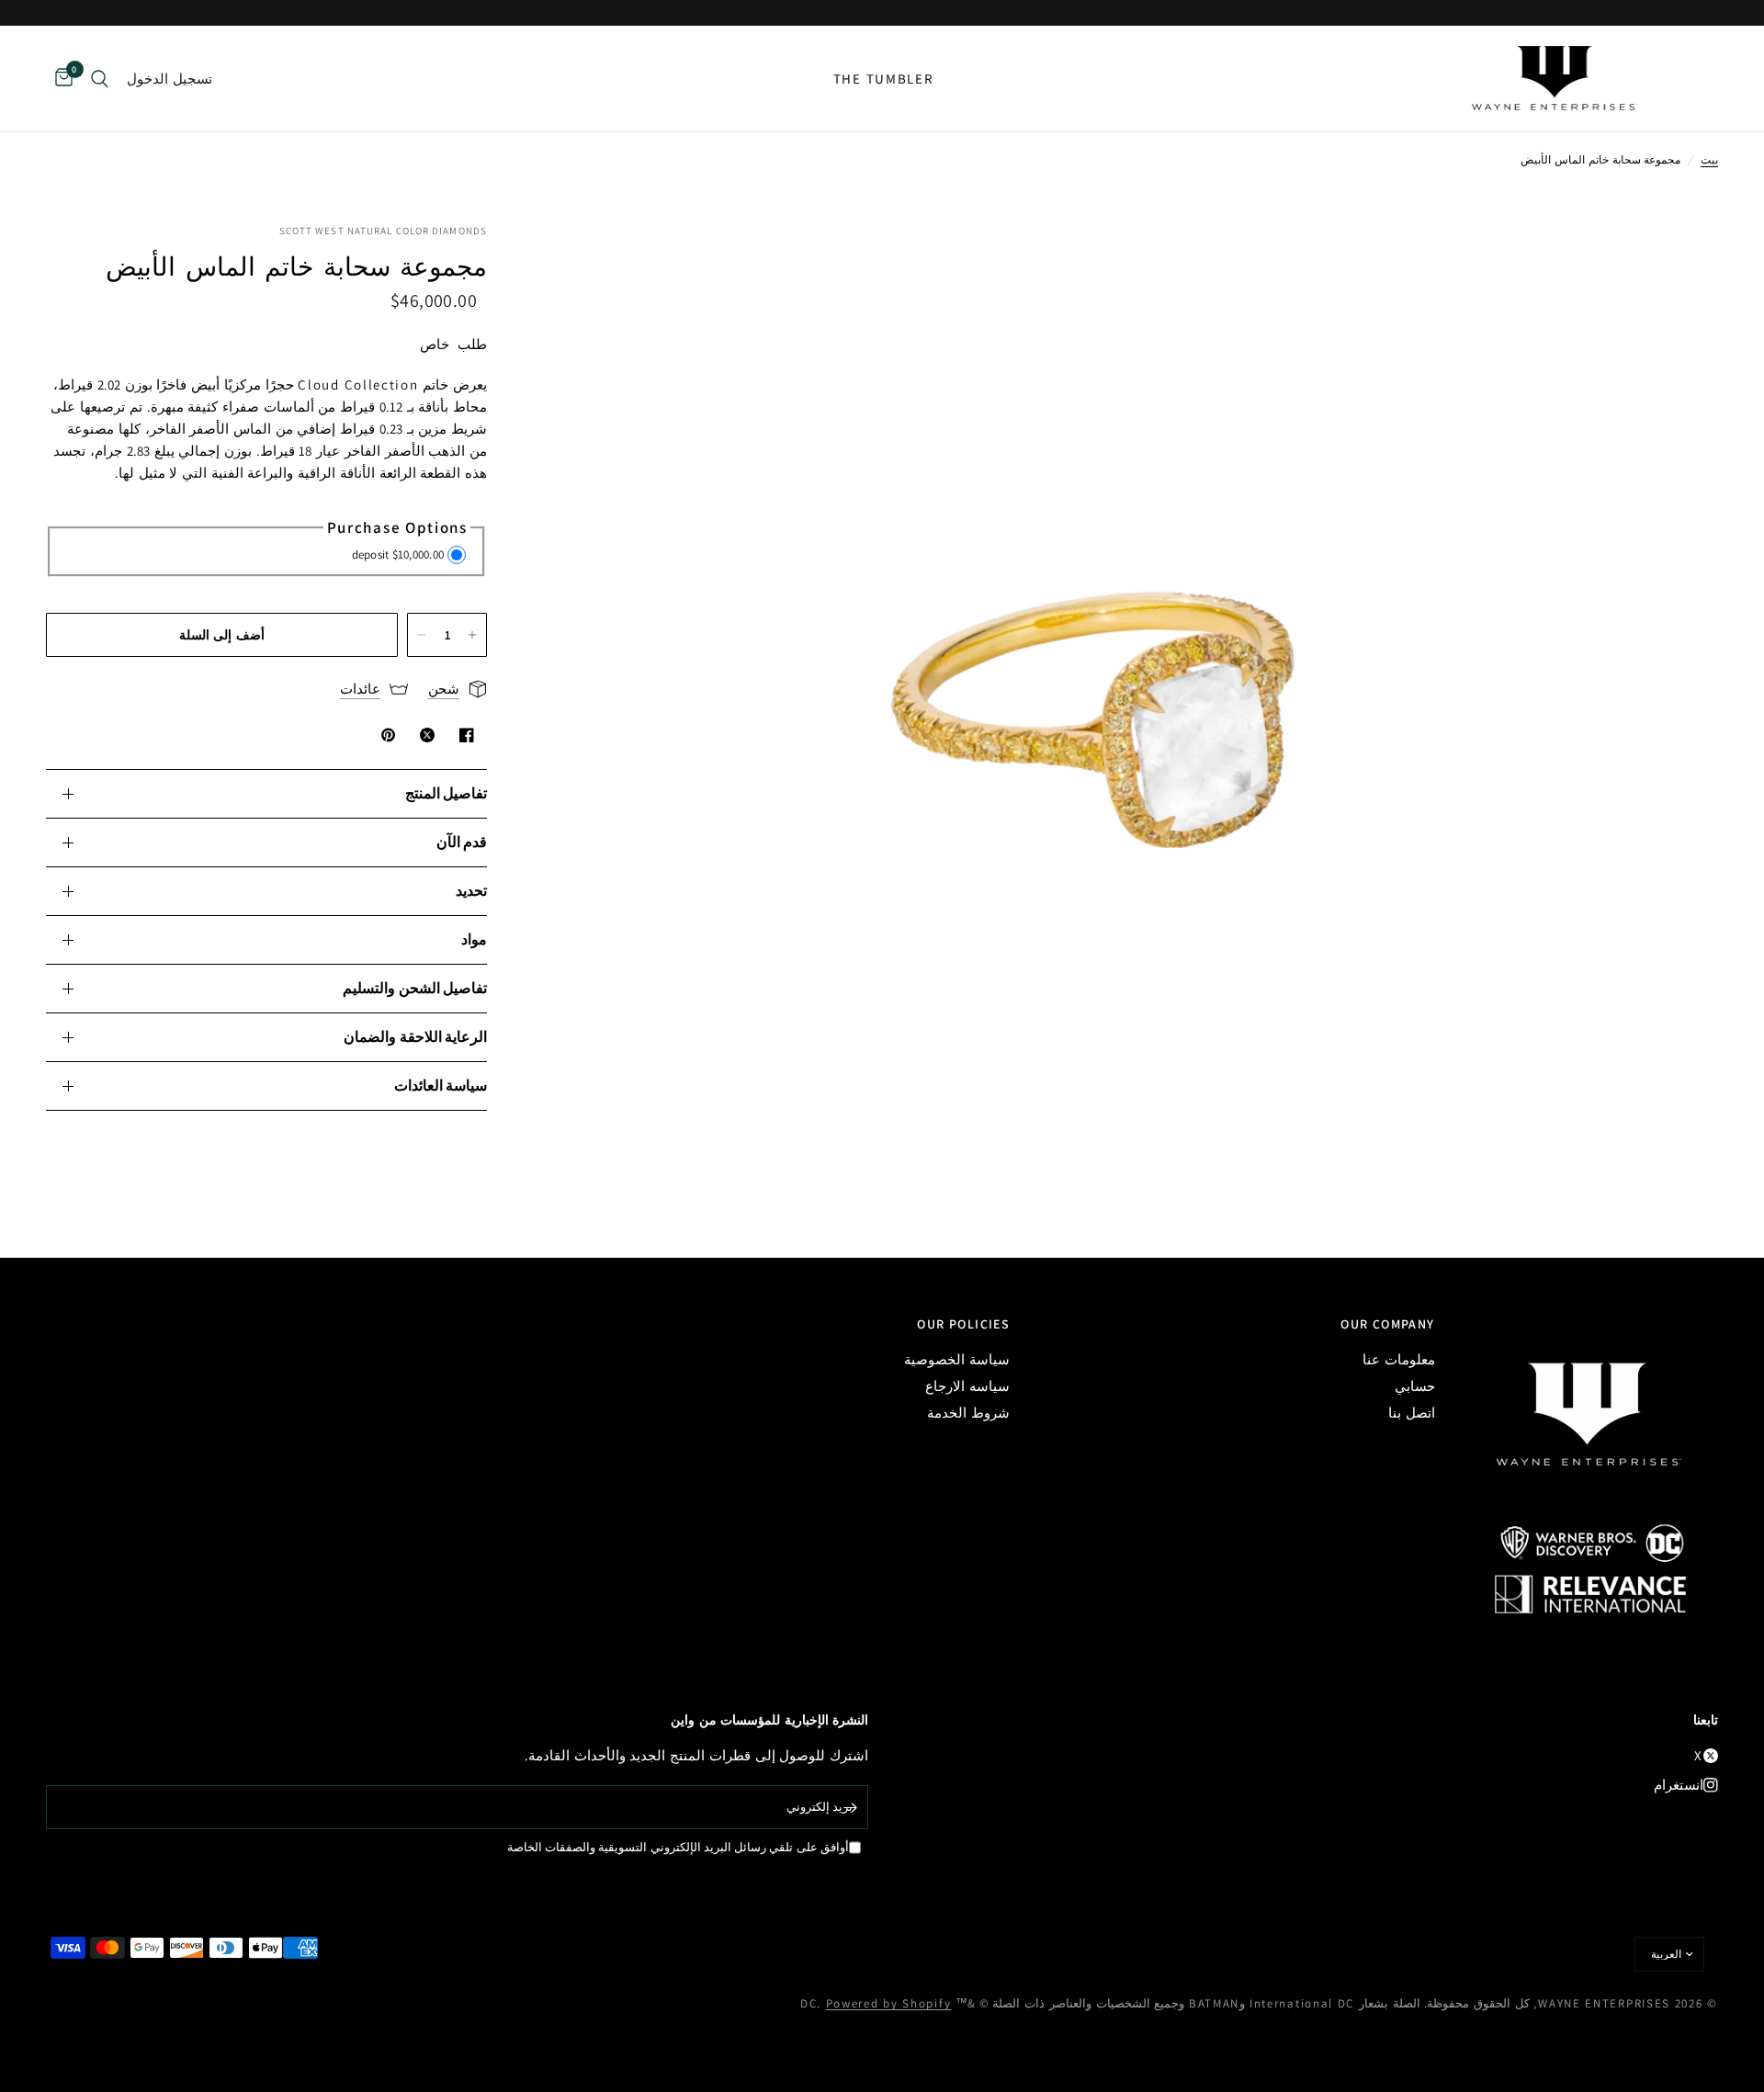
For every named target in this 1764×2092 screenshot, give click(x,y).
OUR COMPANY (1387, 1324)
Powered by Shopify (889, 2003)
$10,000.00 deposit (398, 554)
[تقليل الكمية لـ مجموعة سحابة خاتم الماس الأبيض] (422, 635)
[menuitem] (884, 79)
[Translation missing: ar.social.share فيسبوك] (463, 735)
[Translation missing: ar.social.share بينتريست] (385, 735)
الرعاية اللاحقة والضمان (415, 1037)
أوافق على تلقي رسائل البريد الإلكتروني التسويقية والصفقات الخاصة (678, 1847)
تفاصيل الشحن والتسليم (415, 988)
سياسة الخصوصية (957, 1359)
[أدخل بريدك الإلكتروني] (850, 1807)
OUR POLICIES (963, 1324)
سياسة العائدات (441, 1086)
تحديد (471, 891)
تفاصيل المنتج (446, 793)
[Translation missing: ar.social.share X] (424, 735)
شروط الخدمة (968, 1413)
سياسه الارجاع (967, 1386)
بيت (1709, 159)
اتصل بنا (1412, 1413)
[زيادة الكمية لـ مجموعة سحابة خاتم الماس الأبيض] (472, 635)
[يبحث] (100, 79)
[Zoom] (1679, 262)
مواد (474, 939)
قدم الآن (462, 842)
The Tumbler (884, 79)
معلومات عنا (1399, 1359)
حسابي (1415, 1386)
